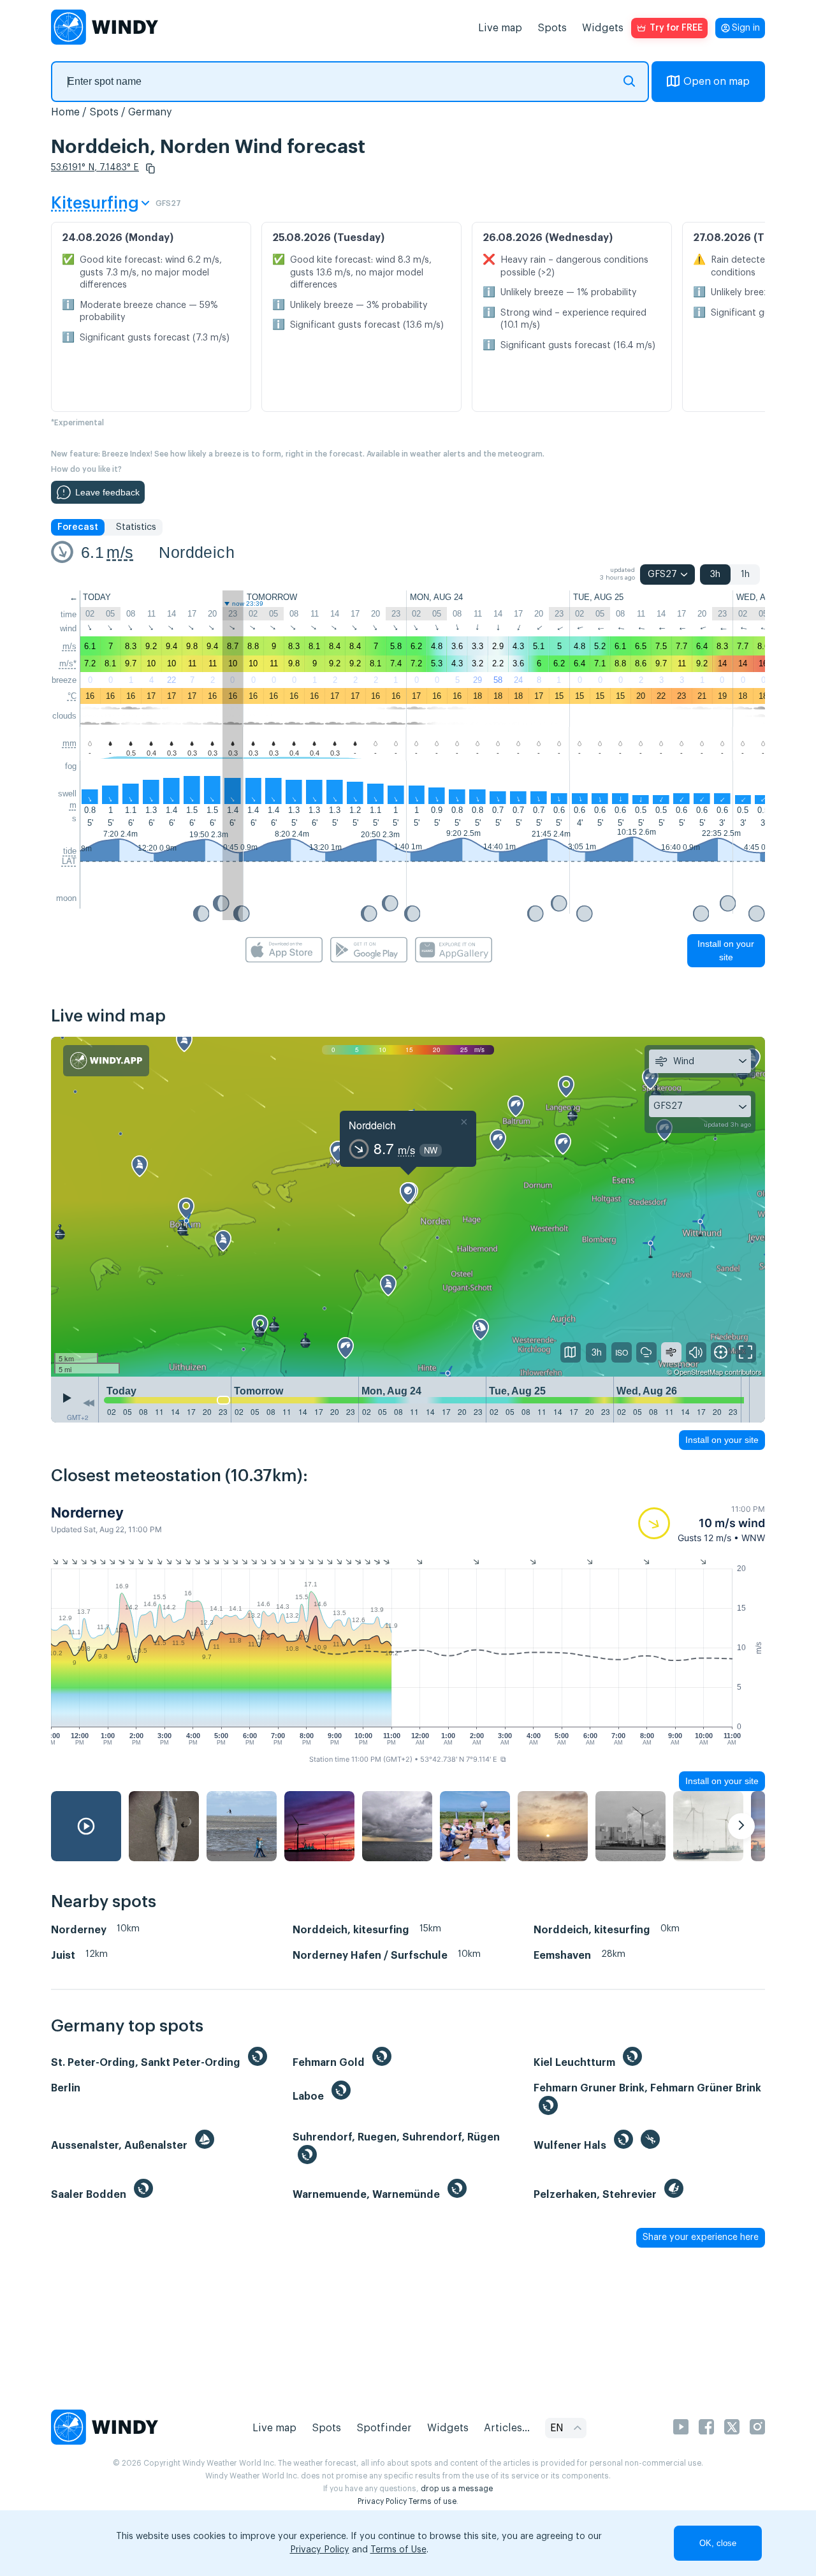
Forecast (78, 527)
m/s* (68, 663)
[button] (150, 168)
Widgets (603, 28)
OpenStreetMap (698, 1372)
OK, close (718, 2543)
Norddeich (197, 552)
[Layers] (571, 1352)
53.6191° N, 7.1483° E (95, 168)
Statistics (136, 527)
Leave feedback (107, 492)
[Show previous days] (89, 1403)
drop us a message (457, 2489)
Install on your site (726, 950)
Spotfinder (384, 2428)
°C (72, 696)
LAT (69, 861)
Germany (150, 112)
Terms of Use (398, 2550)
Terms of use (433, 2501)
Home (65, 112)
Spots (552, 28)
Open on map (717, 82)
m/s (120, 552)
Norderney (87, 1512)
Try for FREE (676, 28)
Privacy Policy (382, 2501)
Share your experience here (701, 2237)
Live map (500, 28)
